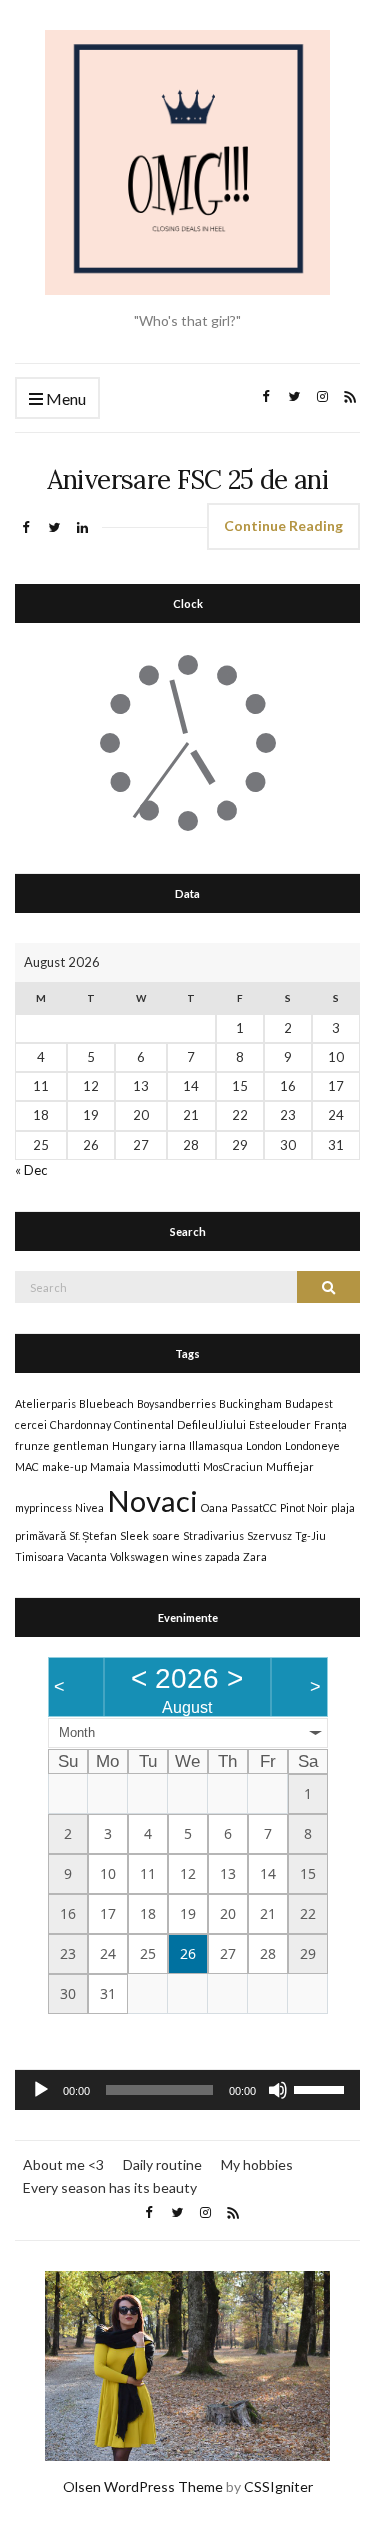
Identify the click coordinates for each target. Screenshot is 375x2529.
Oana (214, 1507)
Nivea (89, 1507)
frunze (32, 1445)
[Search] (328, 1287)
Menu (64, 398)
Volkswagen (139, 1556)
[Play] (41, 2090)
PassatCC (254, 1507)
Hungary (134, 1445)
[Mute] (278, 2090)
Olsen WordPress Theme (143, 2486)
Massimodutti (166, 1466)
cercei (31, 1424)
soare (166, 1535)
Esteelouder (280, 1424)
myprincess (43, 1507)
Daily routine (162, 2164)
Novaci (152, 1500)
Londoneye (312, 1445)
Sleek (134, 1535)
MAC (27, 1466)
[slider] (322, 2088)
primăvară (40, 1535)
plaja (343, 1507)
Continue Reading (283, 525)
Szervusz (269, 1535)
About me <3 (63, 2164)
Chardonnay (80, 1424)
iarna (172, 1445)
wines (187, 1556)
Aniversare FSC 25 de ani (187, 479)
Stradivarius (213, 1535)
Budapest (309, 1403)
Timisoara (39, 1556)
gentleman (81, 1445)
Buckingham (250, 1403)
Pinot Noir (304, 1507)
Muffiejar (290, 1466)
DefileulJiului (211, 1424)
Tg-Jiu (310, 1535)
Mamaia (110, 1466)
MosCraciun (233, 1466)
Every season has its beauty (110, 2187)
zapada (222, 1556)
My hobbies (257, 2164)
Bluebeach (106, 1403)
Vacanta (87, 1556)
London (264, 1445)
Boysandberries (176, 1403)
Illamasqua (216, 1445)
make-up (64, 1466)
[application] (187, 2090)
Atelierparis (45, 1403)
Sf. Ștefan (93, 1535)
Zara (255, 1556)
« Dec (31, 1170)
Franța (330, 1424)
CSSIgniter (278, 2486)
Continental (144, 1424)
